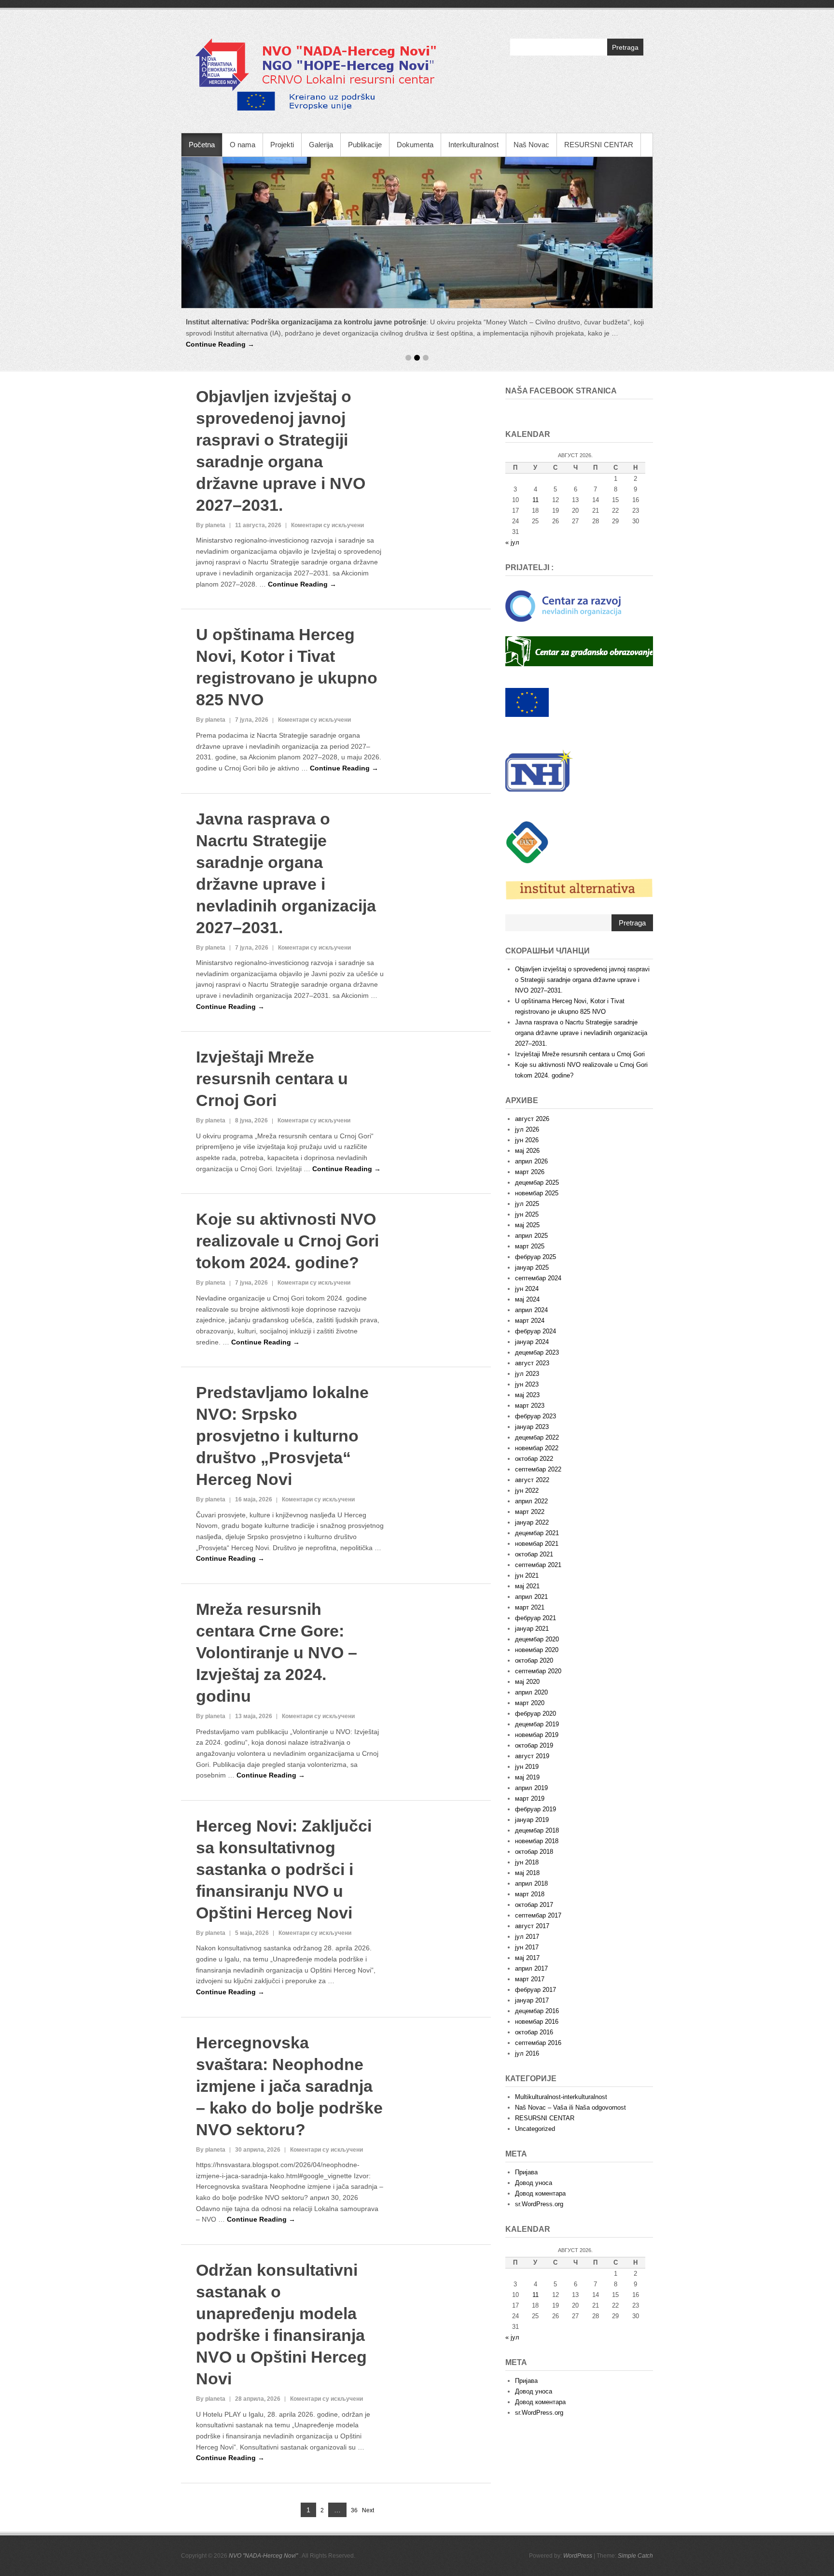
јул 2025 (527, 1042)
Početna (202, 145)
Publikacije (365, 145)
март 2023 (530, 1243)
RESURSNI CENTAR (599, 145)
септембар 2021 (538, 1403)
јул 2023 (527, 1211)
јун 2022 (527, 1328)
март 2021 (530, 1445)
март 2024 (530, 1158)
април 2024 (531, 1148)
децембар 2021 (537, 1371)
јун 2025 (527, 1052)
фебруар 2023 (535, 1254)
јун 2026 (527, 978)
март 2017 (530, 1817)
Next (368, 2348)
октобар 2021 (534, 1392)
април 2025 (531, 1073)
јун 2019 (527, 1604)
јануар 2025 (532, 1105)
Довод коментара (540, 2031)
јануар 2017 (532, 1838)
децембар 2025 (537, 1020)
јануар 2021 (532, 1466)
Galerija (321, 145)
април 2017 (531, 1806)
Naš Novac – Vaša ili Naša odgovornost (570, 1945)
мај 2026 (527, 988)
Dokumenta (415, 145)
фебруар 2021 (535, 1456)
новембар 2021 (537, 1381)
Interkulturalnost (473, 145)
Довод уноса (534, 2021)
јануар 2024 (532, 1180)
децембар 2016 (537, 1849)
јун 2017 (527, 1785)
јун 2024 (527, 1127)
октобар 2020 (534, 1498)
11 (535, 2133)
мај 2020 (527, 1519)
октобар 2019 (534, 1583)
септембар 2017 (538, 1753)
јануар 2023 (532, 1265)
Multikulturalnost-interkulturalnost (561, 1935)
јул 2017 (527, 1774)
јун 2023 (527, 1222)
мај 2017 (527, 1796)
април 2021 (531, 1435)
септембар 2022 (538, 1307)
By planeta (211, 363)
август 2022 (532, 1318)
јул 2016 (527, 1891)
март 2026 (530, 1010)
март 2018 (530, 1732)
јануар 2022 (532, 1360)
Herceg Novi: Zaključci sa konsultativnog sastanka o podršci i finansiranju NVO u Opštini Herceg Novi (284, 1707)
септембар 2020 (538, 1509)
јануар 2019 (532, 1658)
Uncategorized (535, 1967)
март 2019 (530, 1636)
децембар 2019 (537, 1562)
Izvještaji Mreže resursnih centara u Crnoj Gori (272, 917)
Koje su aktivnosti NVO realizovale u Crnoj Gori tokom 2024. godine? (287, 1079)
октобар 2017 (534, 1743)
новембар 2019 (537, 1573)
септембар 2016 (538, 1881)
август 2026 (532, 957)
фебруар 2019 (535, 1647)
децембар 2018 (537, 1668)
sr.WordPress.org (539, 2042)
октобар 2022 (534, 1296)
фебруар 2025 (535, 1095)
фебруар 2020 (535, 1551)
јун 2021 (527, 1413)
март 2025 (530, 1084)
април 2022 (531, 1339)
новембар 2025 (537, 1031)
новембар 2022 (537, 1286)
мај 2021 (527, 1424)
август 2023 (532, 1201)
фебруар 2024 (535, 1169)
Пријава (526, 2010)
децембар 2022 (537, 1275)
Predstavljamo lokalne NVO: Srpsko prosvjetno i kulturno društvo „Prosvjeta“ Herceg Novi (282, 1274)
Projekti (282, 145)
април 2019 (531, 1626)
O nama (243, 145)
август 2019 (532, 1594)
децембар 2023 (537, 1190)
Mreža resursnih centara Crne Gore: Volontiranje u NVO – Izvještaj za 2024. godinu (277, 1490)
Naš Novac (531, 145)
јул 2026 (527, 967)
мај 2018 (527, 1711)
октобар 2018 (534, 1689)
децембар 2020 (537, 1477)
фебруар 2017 (535, 1827)
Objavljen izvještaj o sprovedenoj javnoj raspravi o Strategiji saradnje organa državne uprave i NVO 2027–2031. (582, 818)
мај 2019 (527, 1615)
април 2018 (531, 1721)
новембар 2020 (537, 1488)
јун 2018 (527, 1700)
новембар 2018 (537, 1679)
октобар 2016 (534, 1870)
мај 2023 (527, 1233)
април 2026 (531, 999)
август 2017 (532, 1764)
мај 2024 (527, 1137)
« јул (512, 380)
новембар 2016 (537, 1859)
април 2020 (531, 1530)
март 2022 (530, 1350)
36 (354, 2349)
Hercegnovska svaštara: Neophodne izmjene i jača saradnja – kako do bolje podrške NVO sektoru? (289, 1924)
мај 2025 (527, 1063)
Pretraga (625, 47)
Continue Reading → (559, 333)
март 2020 (530, 1541)
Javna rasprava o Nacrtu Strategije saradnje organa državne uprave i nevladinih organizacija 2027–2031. (581, 871)
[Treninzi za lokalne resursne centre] (417, 232)
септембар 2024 (538, 1116)
